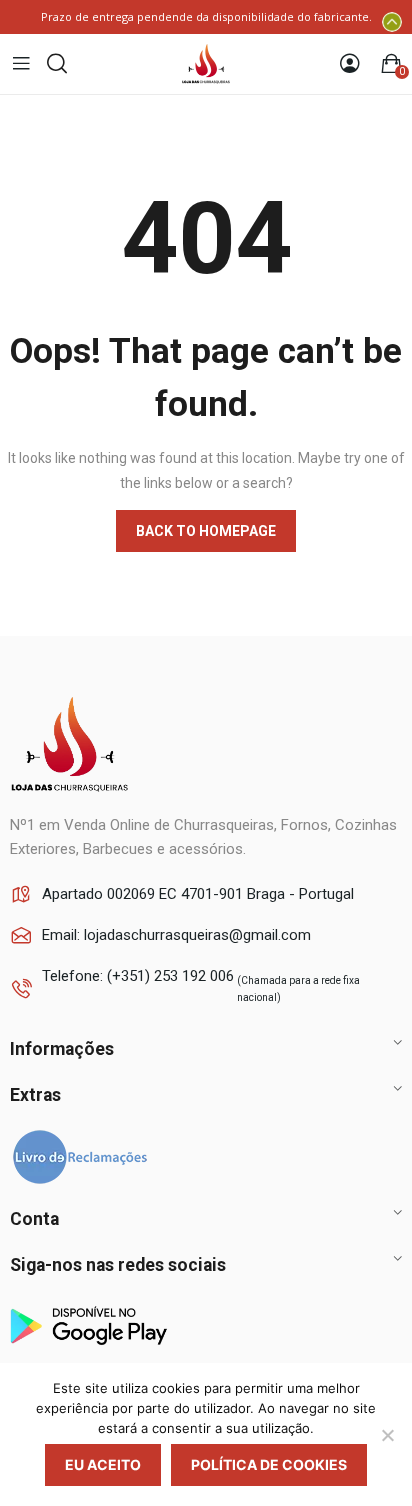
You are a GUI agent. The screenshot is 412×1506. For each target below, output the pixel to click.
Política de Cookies (269, 1464)
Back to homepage (206, 531)
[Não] (387, 1435)
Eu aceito (103, 1464)
